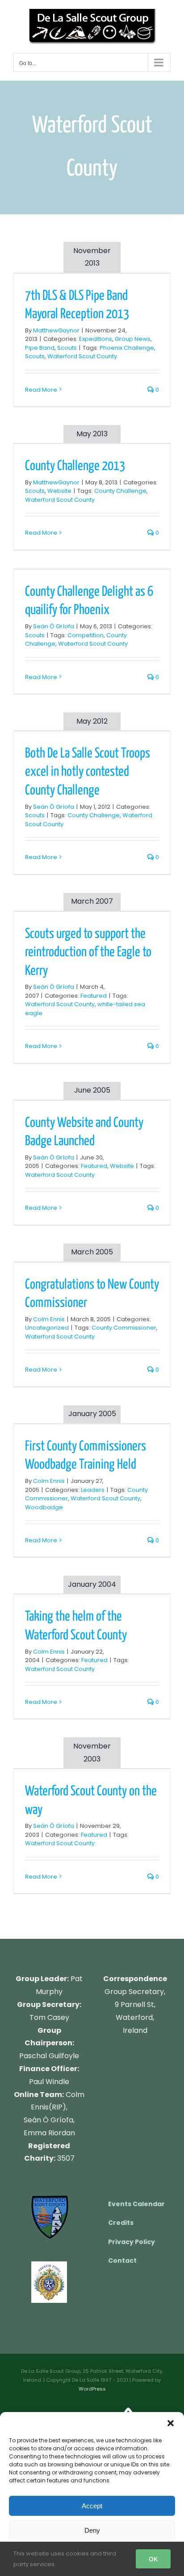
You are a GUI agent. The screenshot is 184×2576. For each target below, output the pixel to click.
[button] (171, 2423)
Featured (94, 996)
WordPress (92, 2389)
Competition (86, 635)
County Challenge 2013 (75, 466)
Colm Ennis (49, 1319)
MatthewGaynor (56, 330)
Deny (92, 2530)
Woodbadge (44, 1507)
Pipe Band (40, 348)
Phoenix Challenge (127, 348)
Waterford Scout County (82, 356)
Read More (41, 390)
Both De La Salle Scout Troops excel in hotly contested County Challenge (88, 772)
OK (153, 2559)
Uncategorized (47, 1328)
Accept (92, 2506)
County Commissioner (124, 1328)
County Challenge (120, 491)
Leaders (93, 1490)
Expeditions (96, 339)
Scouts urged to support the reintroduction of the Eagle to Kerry (88, 952)
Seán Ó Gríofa (54, 626)
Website (59, 491)
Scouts (67, 348)
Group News (133, 339)
